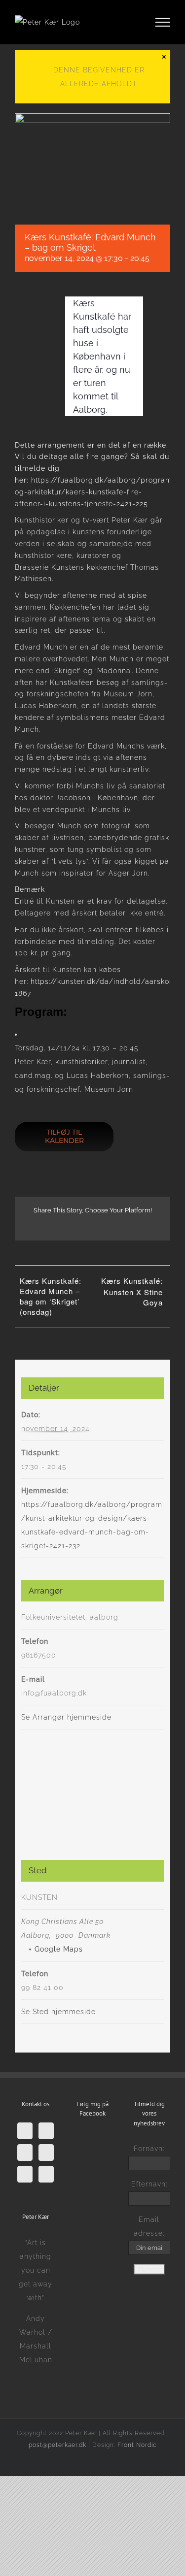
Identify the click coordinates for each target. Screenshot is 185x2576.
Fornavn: (149, 2149)
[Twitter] (46, 2131)
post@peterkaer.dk (57, 2445)
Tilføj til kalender (64, 1137)
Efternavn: (149, 2184)
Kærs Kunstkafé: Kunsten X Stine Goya (132, 1291)
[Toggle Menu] (163, 22)
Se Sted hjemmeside (58, 2012)
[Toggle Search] (129, 22)
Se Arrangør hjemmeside (66, 1717)
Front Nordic (137, 2445)
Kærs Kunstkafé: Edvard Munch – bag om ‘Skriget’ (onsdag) (51, 1296)
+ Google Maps (56, 1949)
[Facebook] (25, 2131)
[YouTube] (46, 2152)
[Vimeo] (25, 2152)
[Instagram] (25, 2174)
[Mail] (46, 2174)
